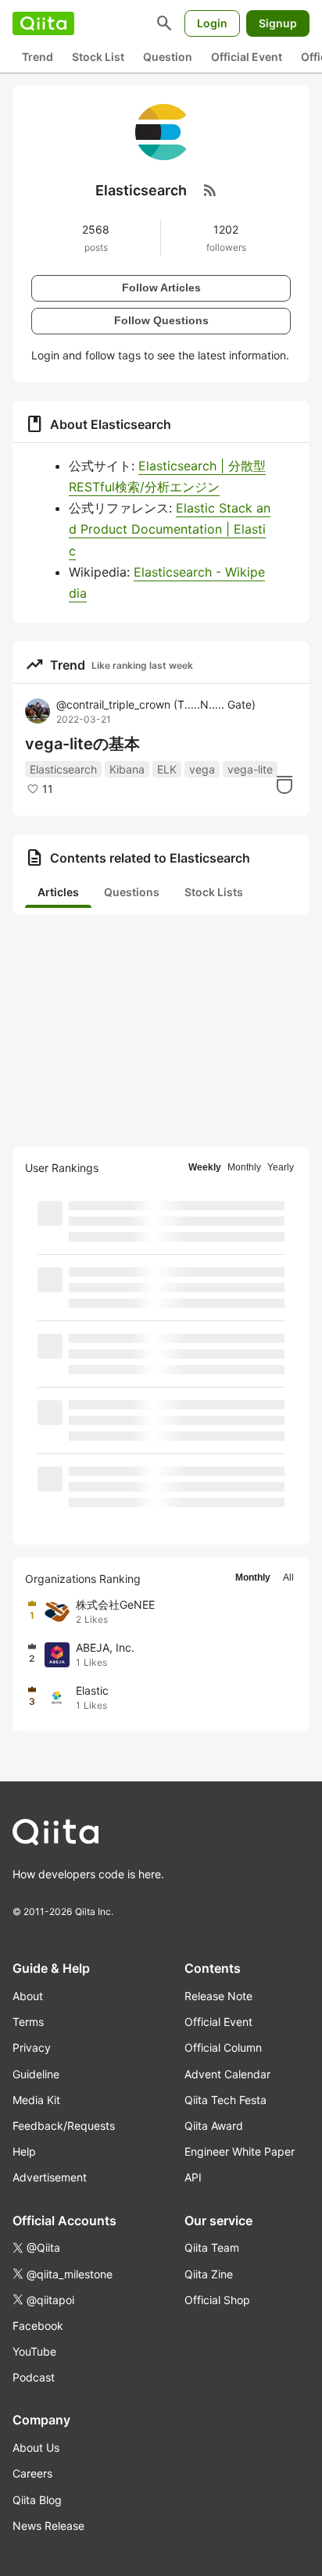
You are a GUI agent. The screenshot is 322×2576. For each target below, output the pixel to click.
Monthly (244, 1167)
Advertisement (50, 2177)
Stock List (98, 57)
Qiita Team (212, 2247)
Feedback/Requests (64, 2126)
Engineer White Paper (240, 2151)
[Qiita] (43, 23)
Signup (278, 23)
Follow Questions (161, 320)
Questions (132, 892)
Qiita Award (214, 2126)
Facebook (38, 2326)
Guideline (36, 2074)
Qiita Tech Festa (225, 2100)
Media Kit (36, 2100)
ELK (167, 769)
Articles (58, 892)
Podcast (34, 2377)
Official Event (247, 57)
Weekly (205, 1167)
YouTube (34, 2351)
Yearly (281, 1167)
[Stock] (284, 784)
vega (202, 769)
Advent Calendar (227, 2074)
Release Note (218, 1996)
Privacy (32, 2047)
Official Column (223, 2047)
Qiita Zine (209, 2274)
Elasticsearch (63, 769)
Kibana (127, 769)
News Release (48, 2526)
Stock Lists (214, 892)
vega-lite (250, 769)
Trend (38, 57)
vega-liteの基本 (82, 744)
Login (212, 23)
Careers (32, 2473)
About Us (36, 2447)
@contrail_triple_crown (156, 704)
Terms (28, 2022)
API (193, 2177)
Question (168, 57)
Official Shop (217, 2300)
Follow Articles (161, 288)
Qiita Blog (37, 2500)
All (288, 1577)
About (28, 1996)
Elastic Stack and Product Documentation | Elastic (170, 529)
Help (24, 2151)
